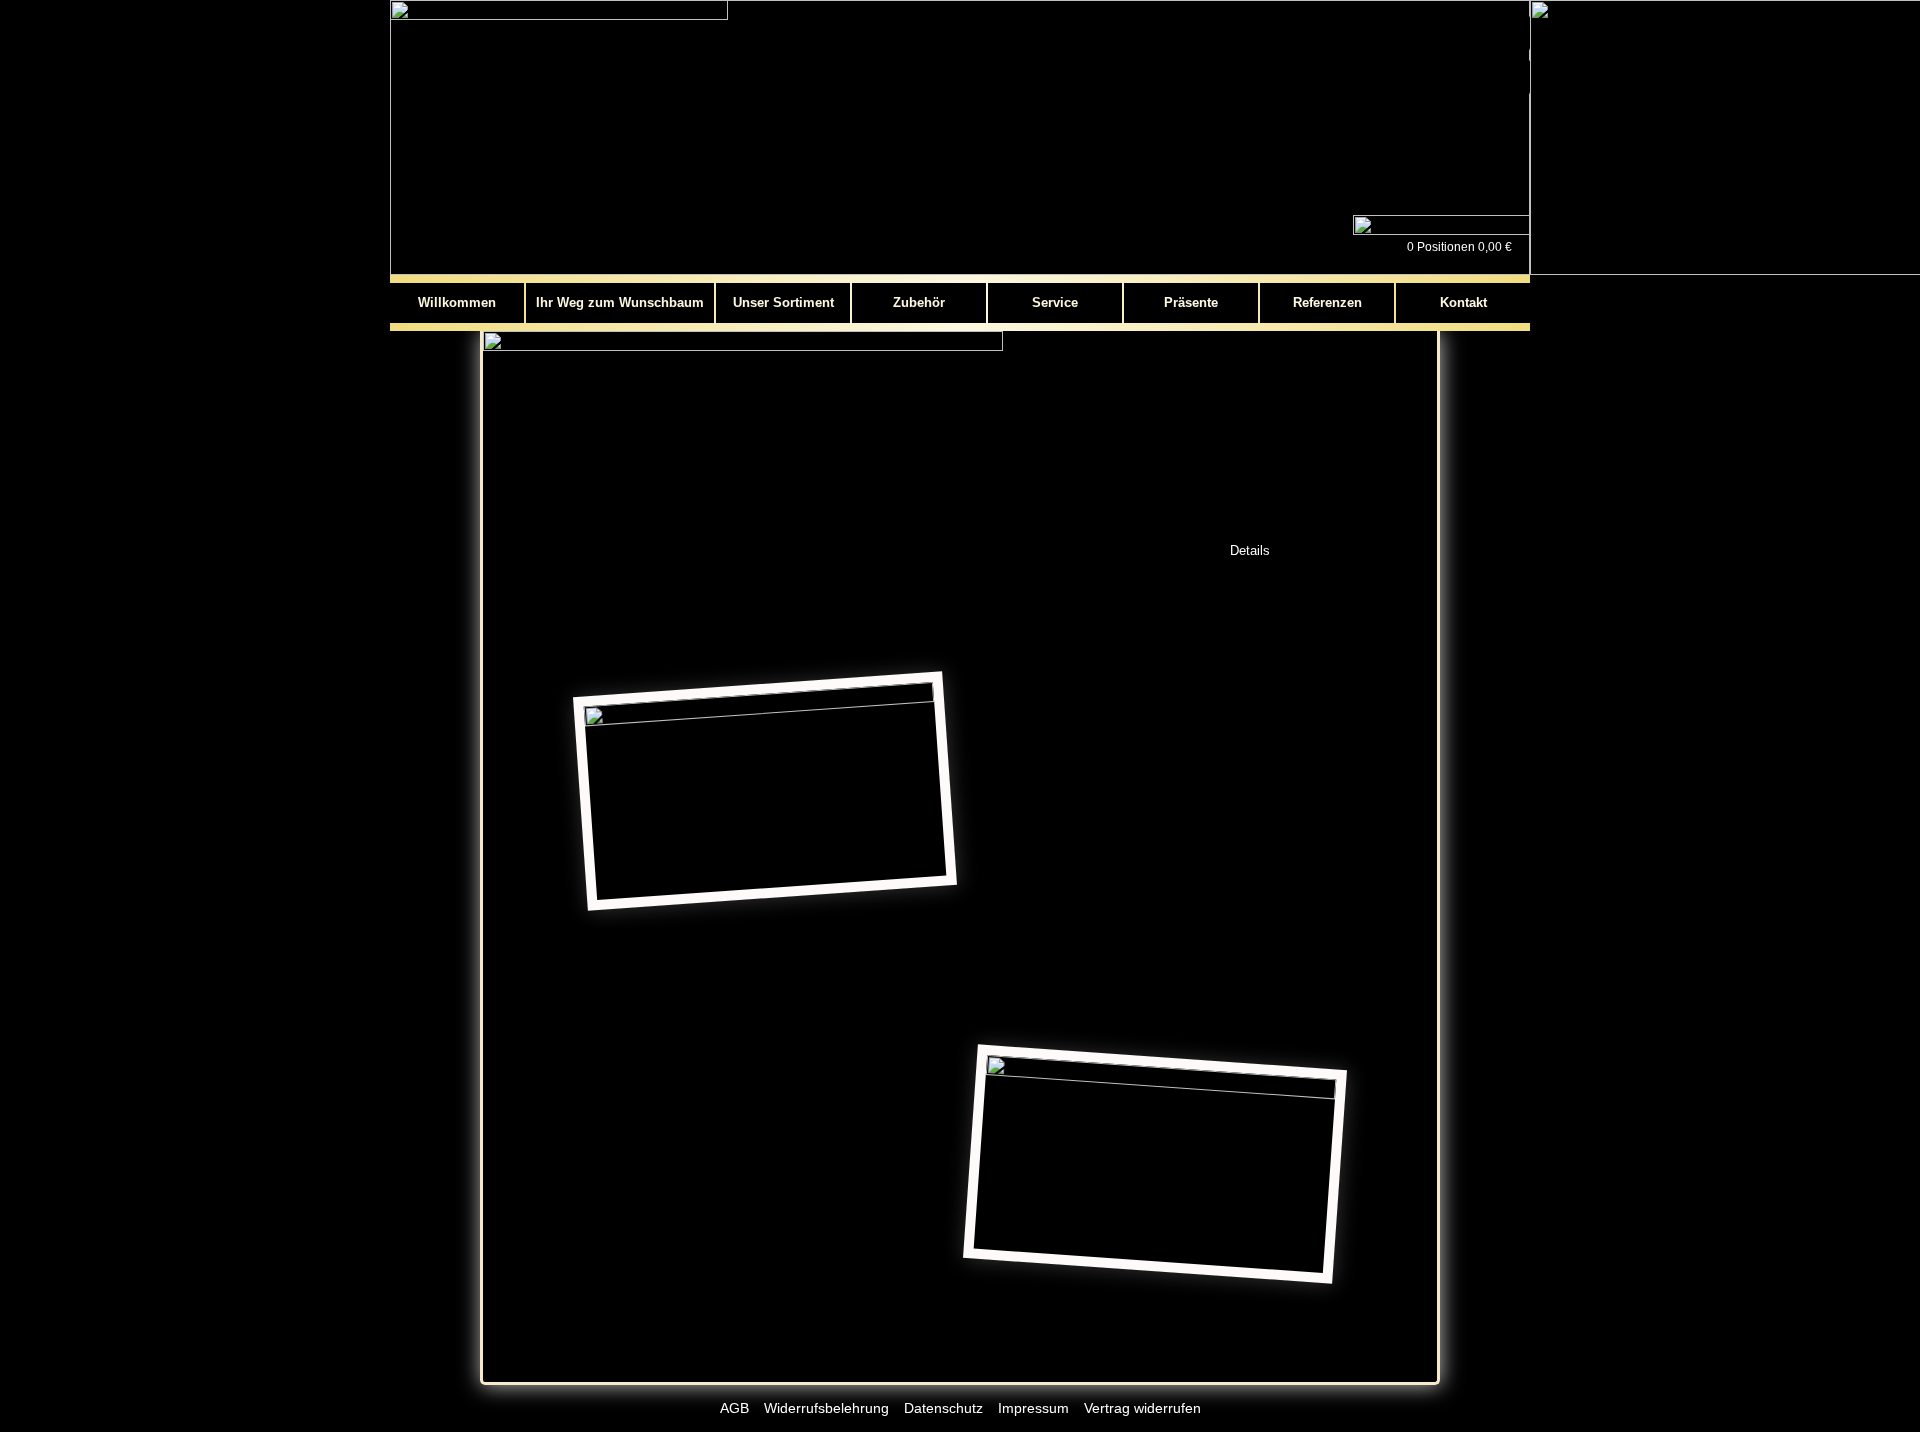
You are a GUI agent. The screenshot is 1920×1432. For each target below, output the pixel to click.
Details (1250, 550)
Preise (1388, 550)
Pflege (1320, 550)
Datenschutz (943, 1408)
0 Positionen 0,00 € (1459, 247)
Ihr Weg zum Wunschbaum (620, 302)
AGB (734, 1408)
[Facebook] (1512, 33)
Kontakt (1463, 302)
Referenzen (1327, 302)
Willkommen (457, 302)
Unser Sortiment (783, 302)
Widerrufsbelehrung (826, 1408)
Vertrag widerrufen (1142, 1408)
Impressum (1033, 1408)
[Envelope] (1512, 77)
